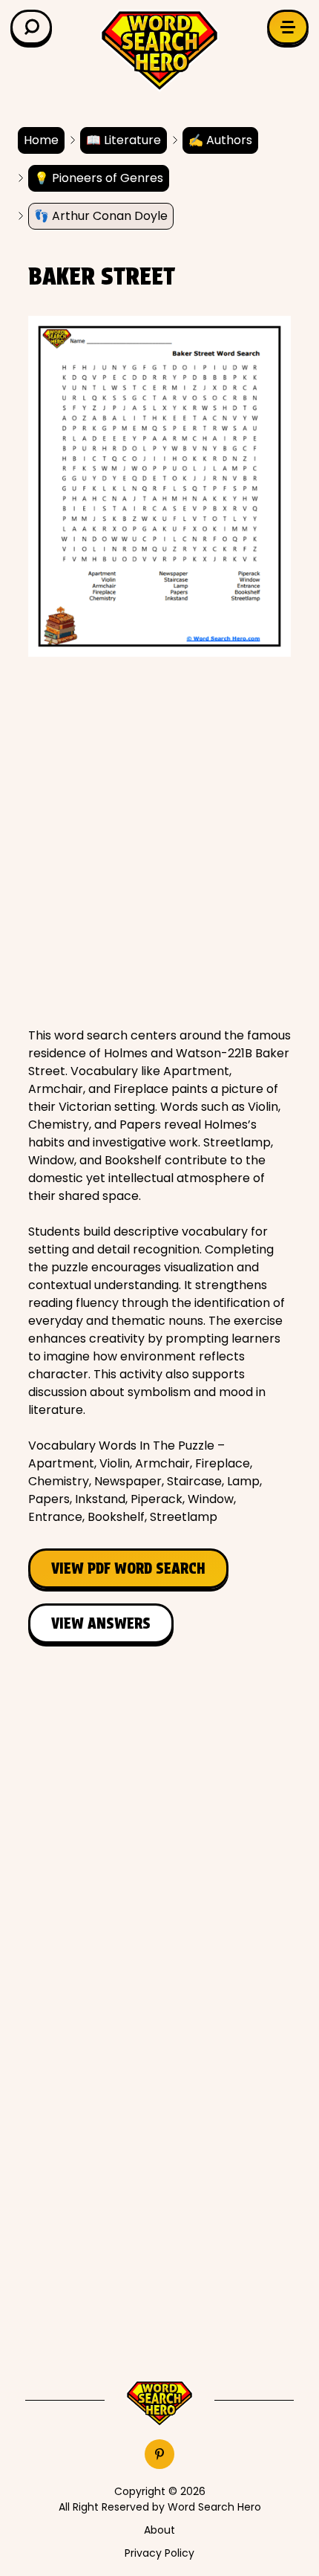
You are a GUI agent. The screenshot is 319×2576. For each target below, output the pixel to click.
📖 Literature (124, 140)
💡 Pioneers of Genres (99, 178)
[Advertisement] (159, 842)
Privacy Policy (159, 2553)
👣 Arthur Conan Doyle (101, 216)
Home (41, 140)
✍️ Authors (220, 140)
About (159, 2530)
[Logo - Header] (159, 51)
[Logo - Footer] (159, 2404)
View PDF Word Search (128, 1568)
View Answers (101, 1623)
